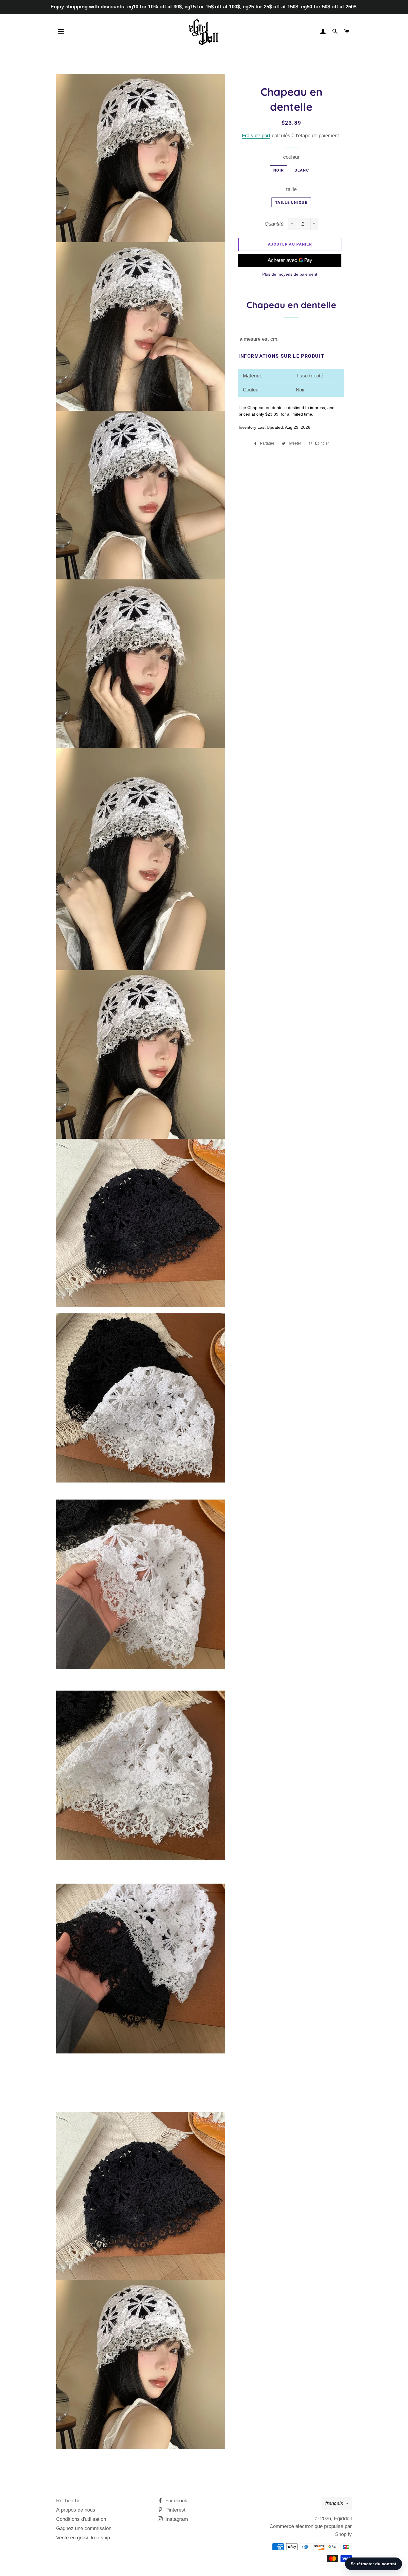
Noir (279, 170)
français (334, 2503)
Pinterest (175, 2510)
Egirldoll (343, 2519)
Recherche (68, 2501)
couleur (291, 157)
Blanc (302, 170)
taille (291, 189)
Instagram (176, 2519)
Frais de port (256, 136)
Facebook (176, 2501)
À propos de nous (76, 2510)
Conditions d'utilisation (81, 2519)
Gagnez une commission (84, 2528)
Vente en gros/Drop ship (83, 2538)
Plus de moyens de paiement (290, 274)
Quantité (274, 224)
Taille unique (291, 202)
